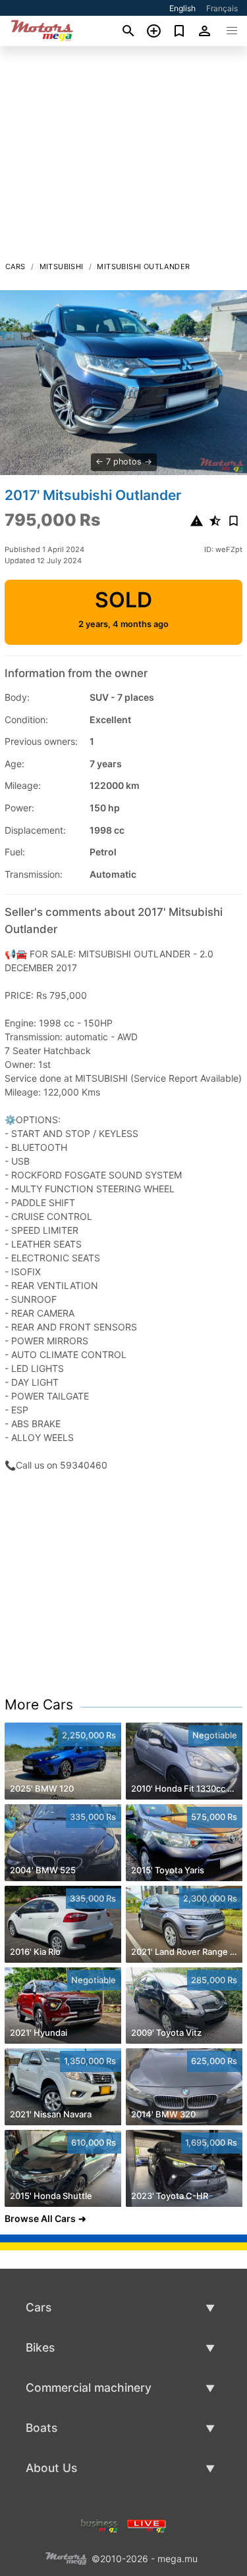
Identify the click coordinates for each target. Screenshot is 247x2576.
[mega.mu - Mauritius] (66, 2558)
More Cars (39, 1705)
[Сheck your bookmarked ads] (179, 31)
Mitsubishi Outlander (143, 266)
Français (222, 8)
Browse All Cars (40, 2218)
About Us (51, 2468)
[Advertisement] (123, 157)
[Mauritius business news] (99, 2525)
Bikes (40, 2347)
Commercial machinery (89, 2387)
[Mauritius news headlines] (147, 2525)
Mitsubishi (62, 266)
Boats (41, 2428)
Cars (15, 266)
